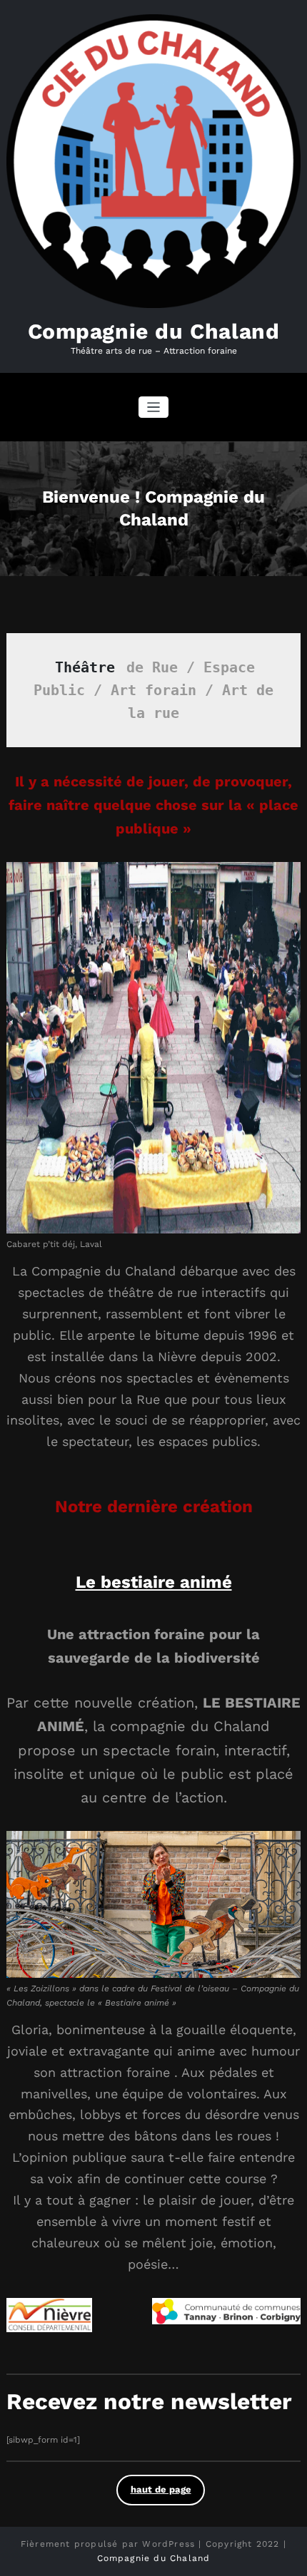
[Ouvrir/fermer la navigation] (154, 407)
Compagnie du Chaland (154, 331)
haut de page (161, 2489)
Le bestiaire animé (154, 1582)
